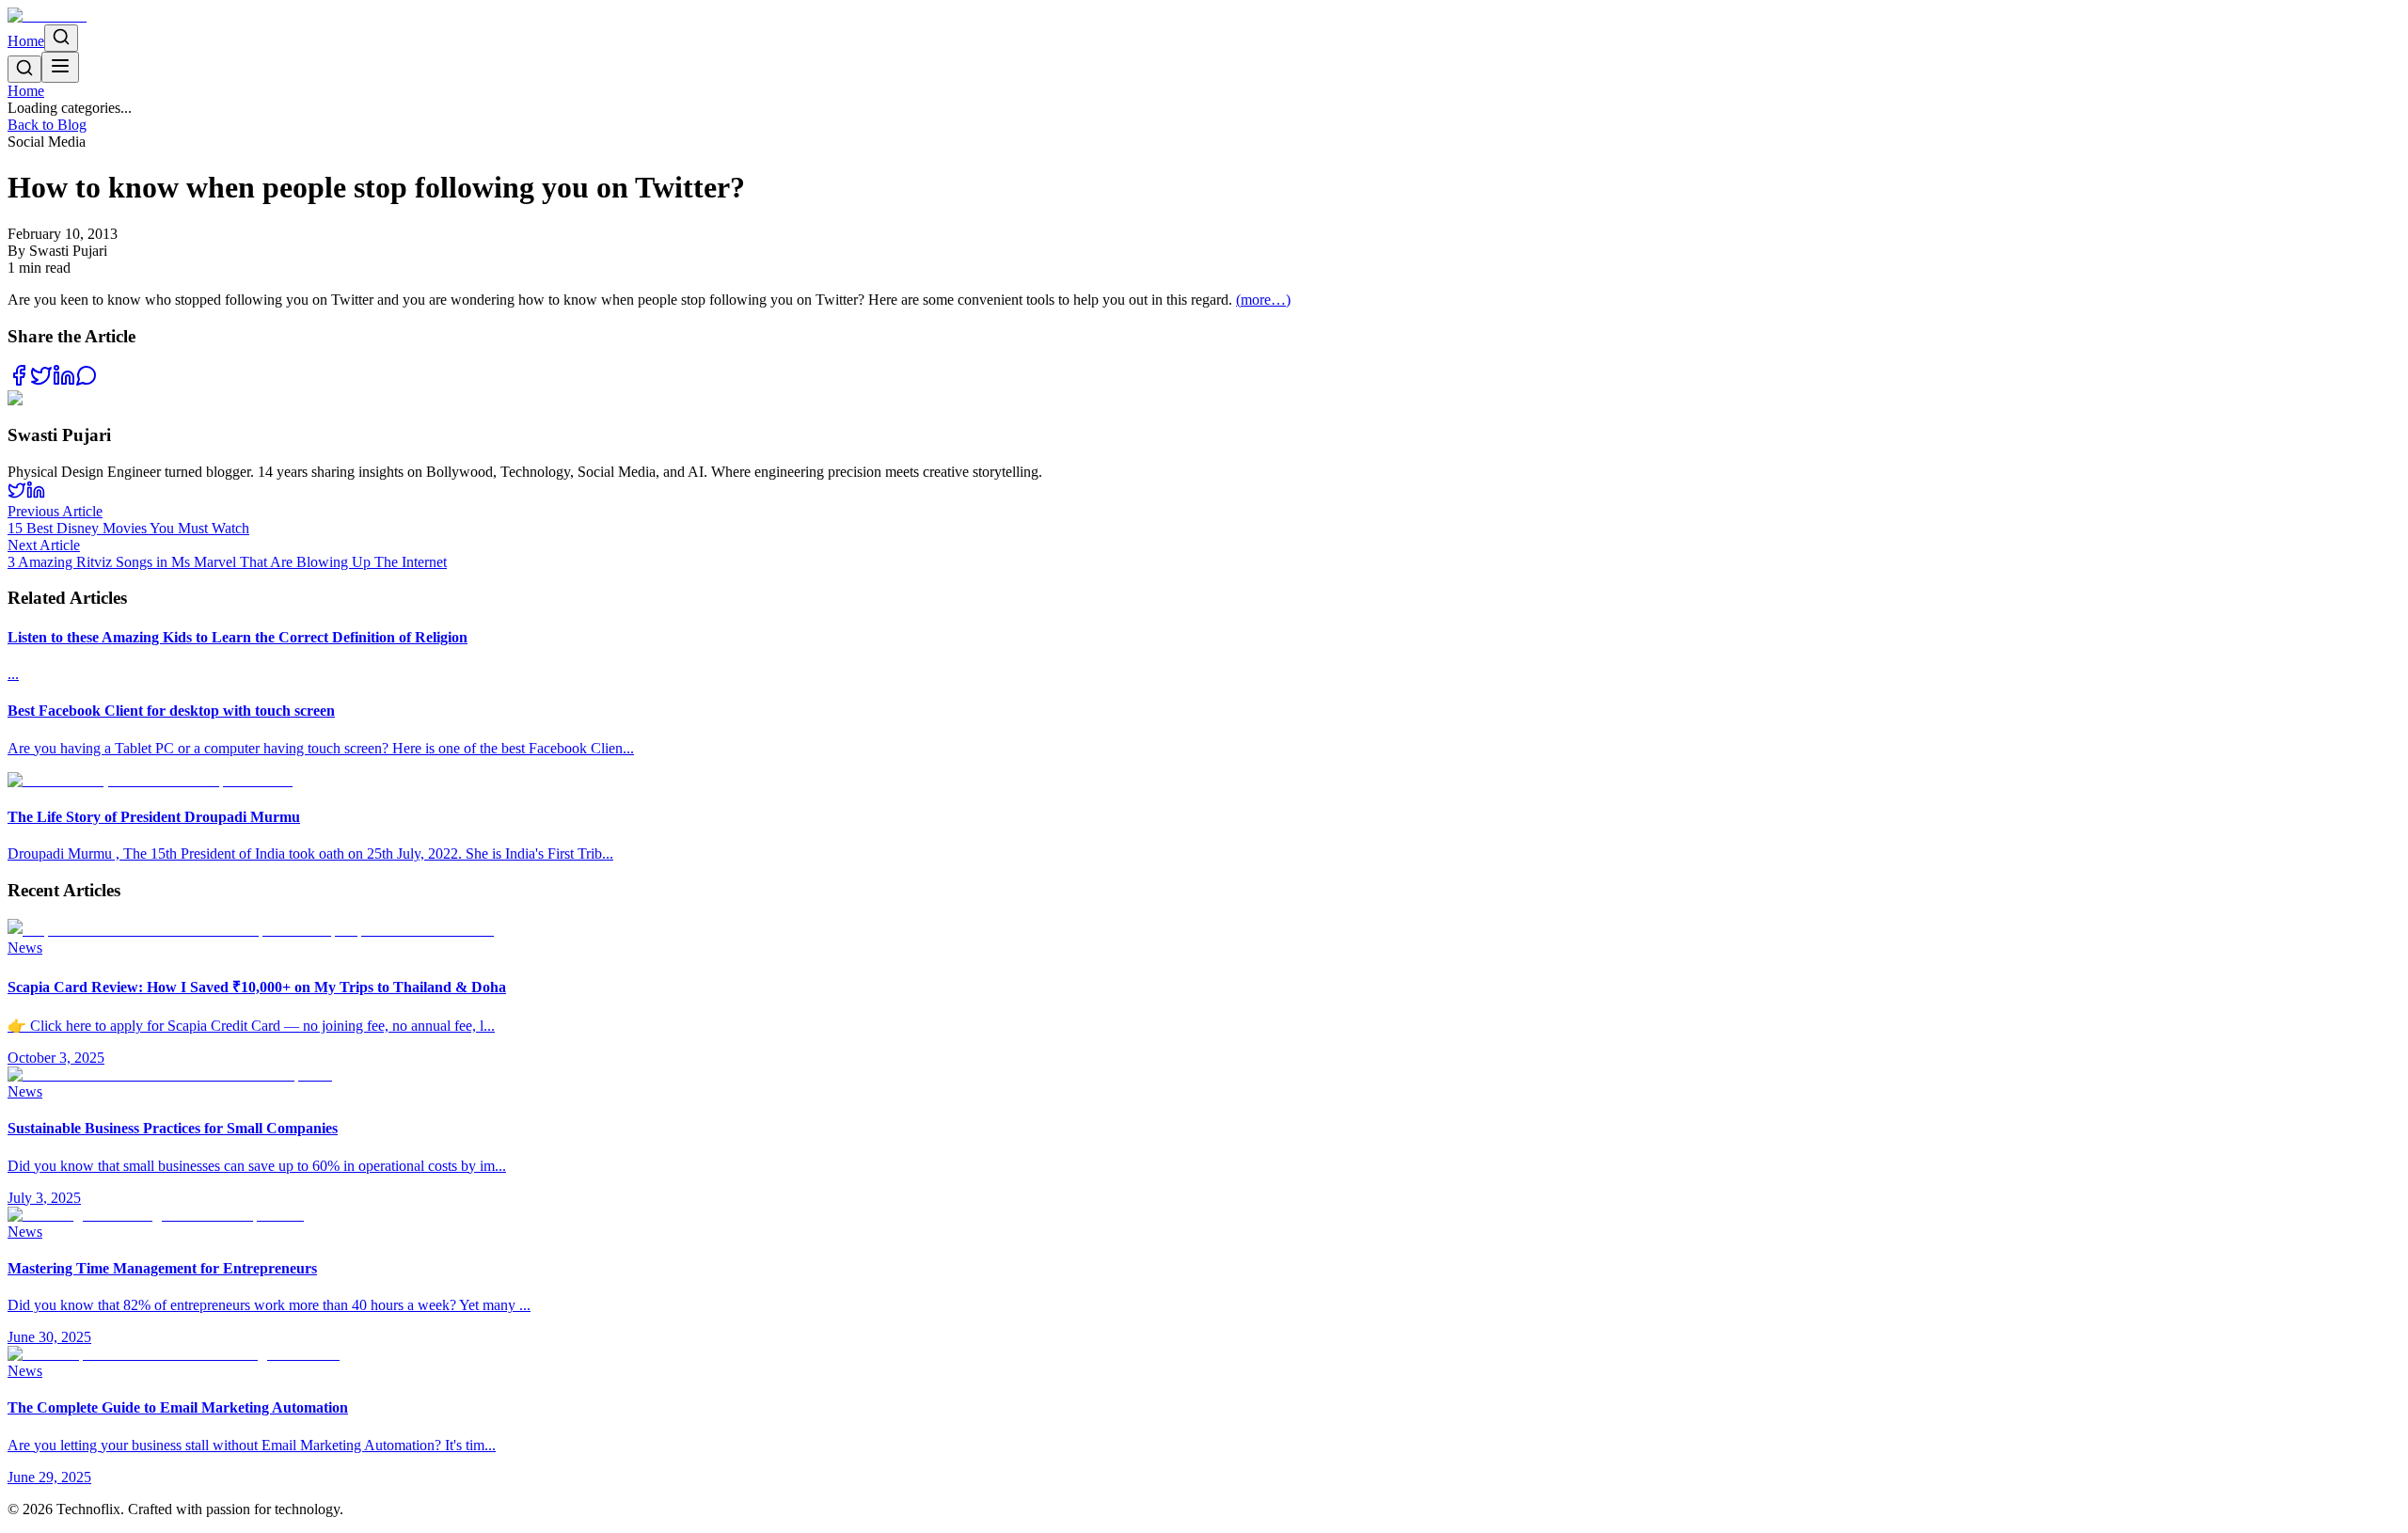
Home (26, 41)
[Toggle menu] (60, 67)
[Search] (61, 38)
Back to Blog (47, 125)
